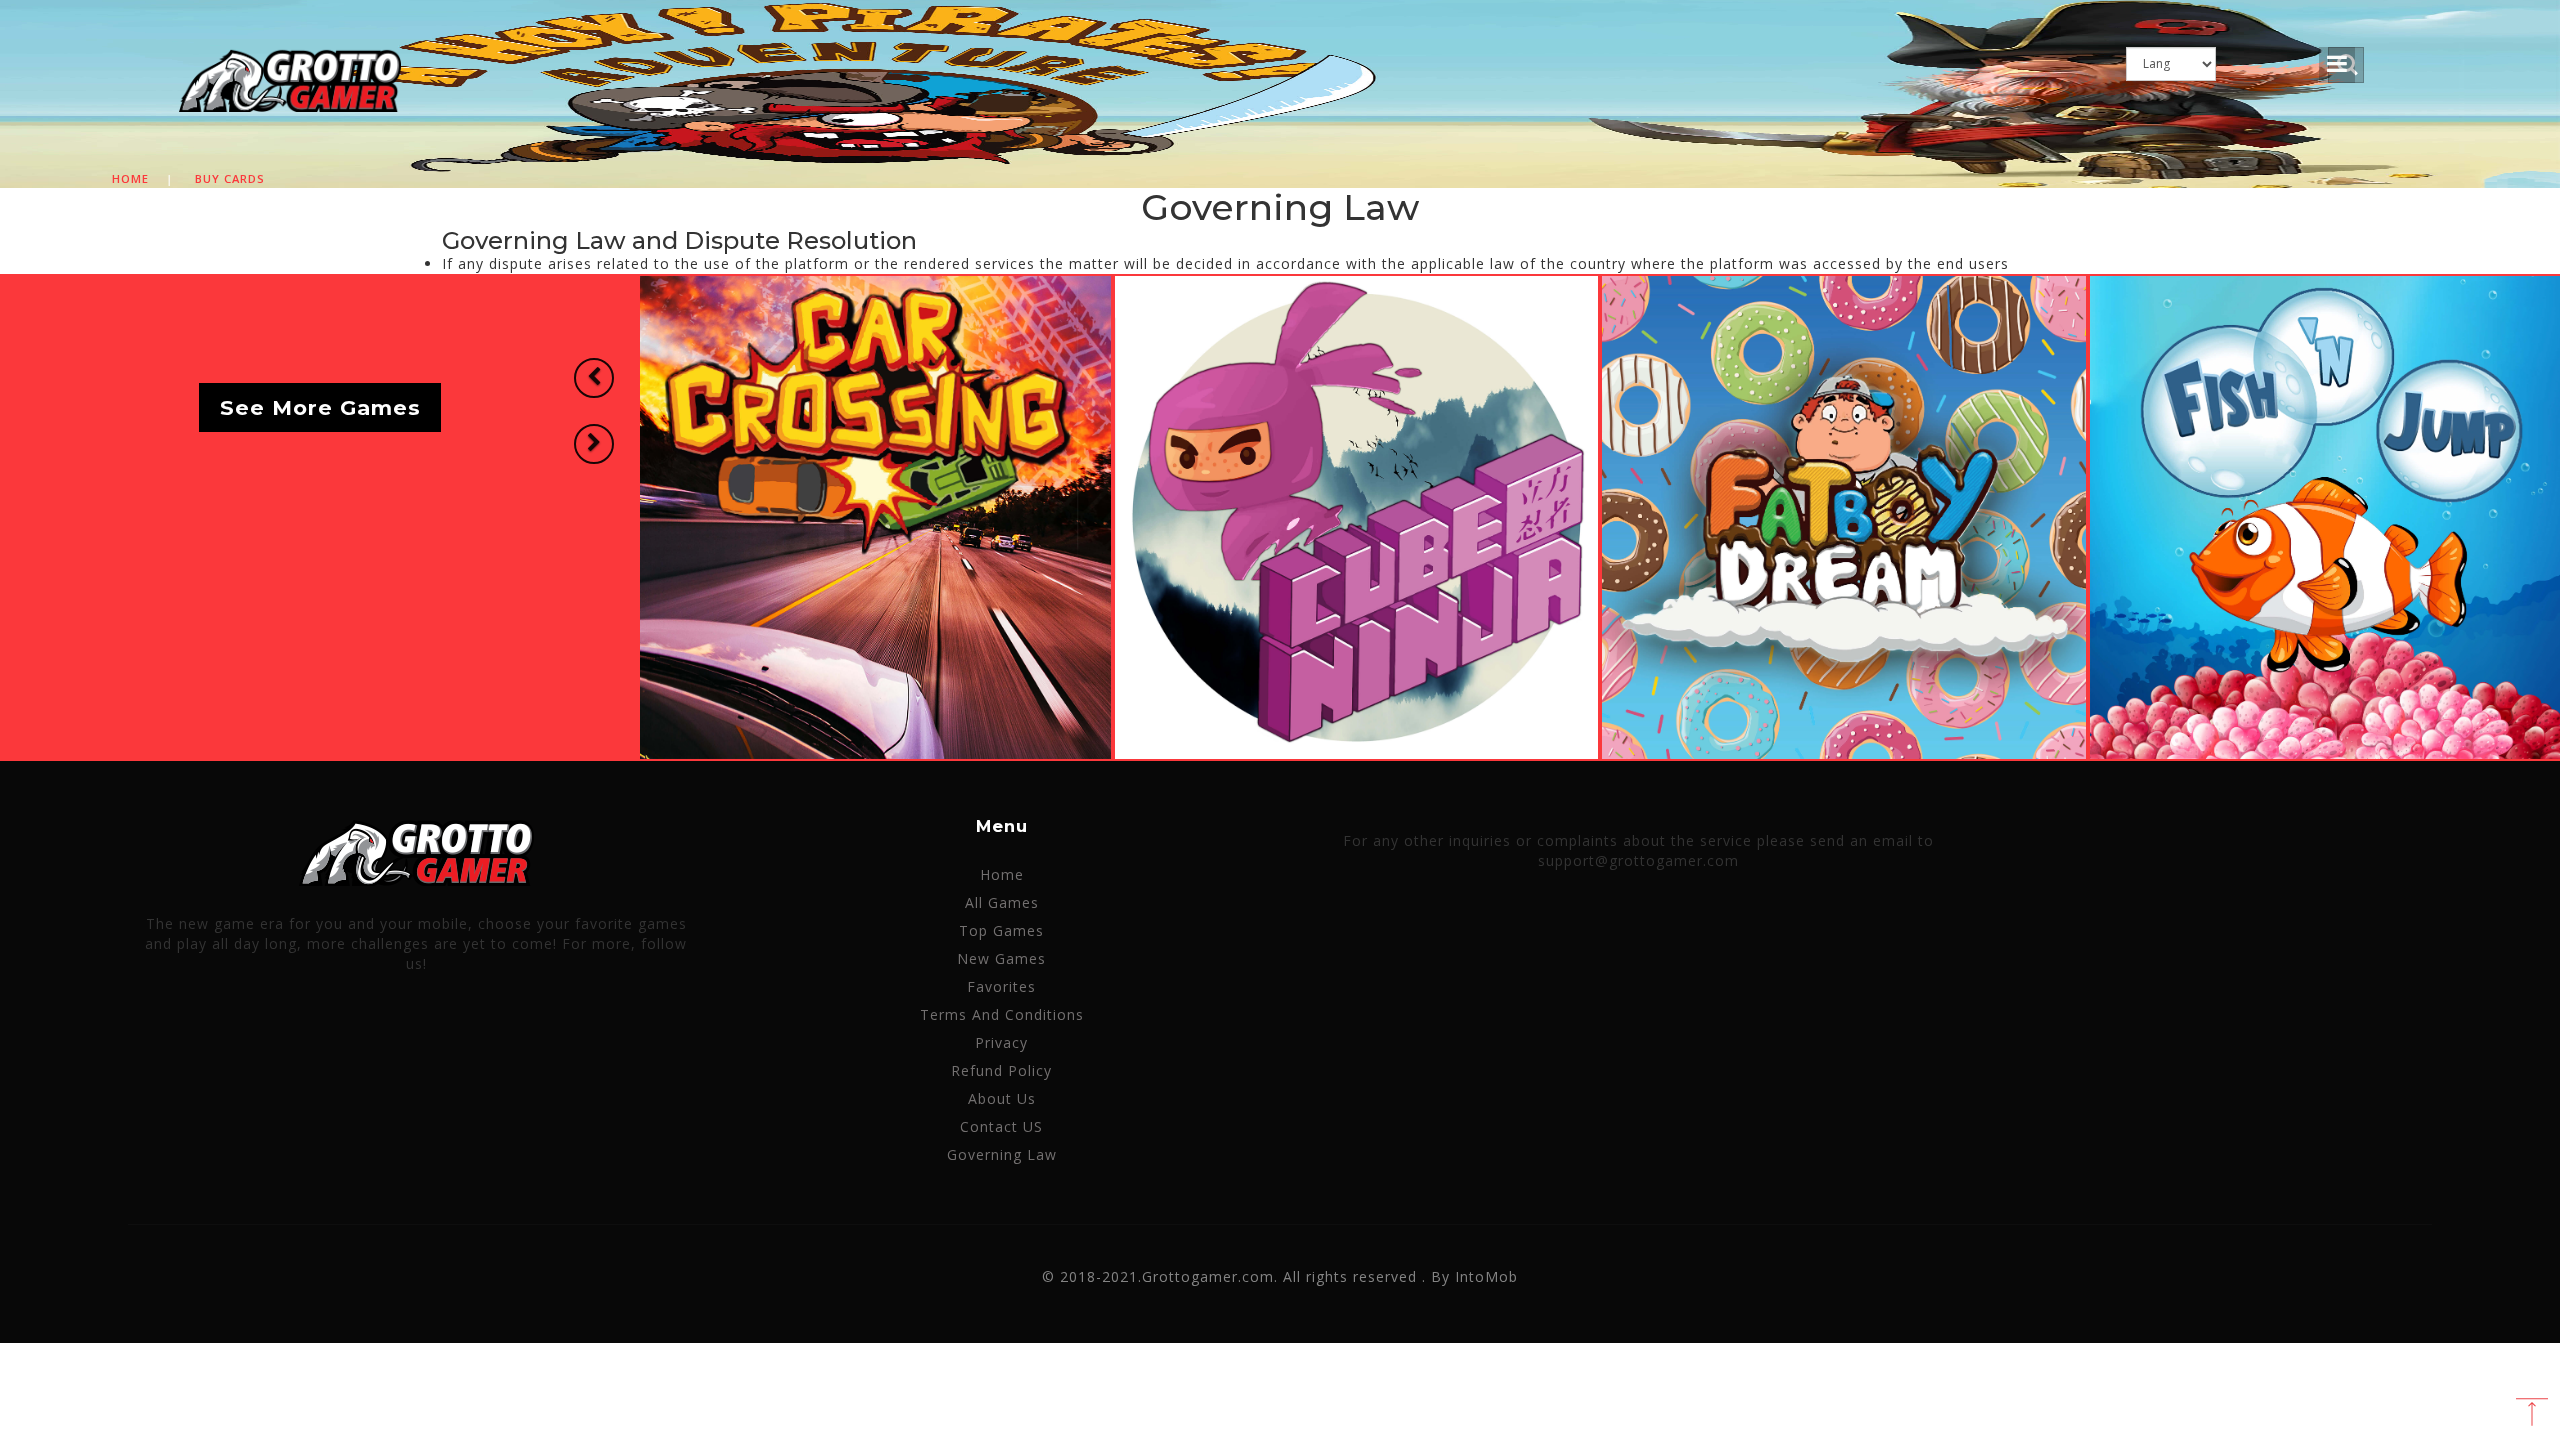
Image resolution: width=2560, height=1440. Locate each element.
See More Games (320, 407)
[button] (594, 378)
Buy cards (230, 178)
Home (130, 178)
